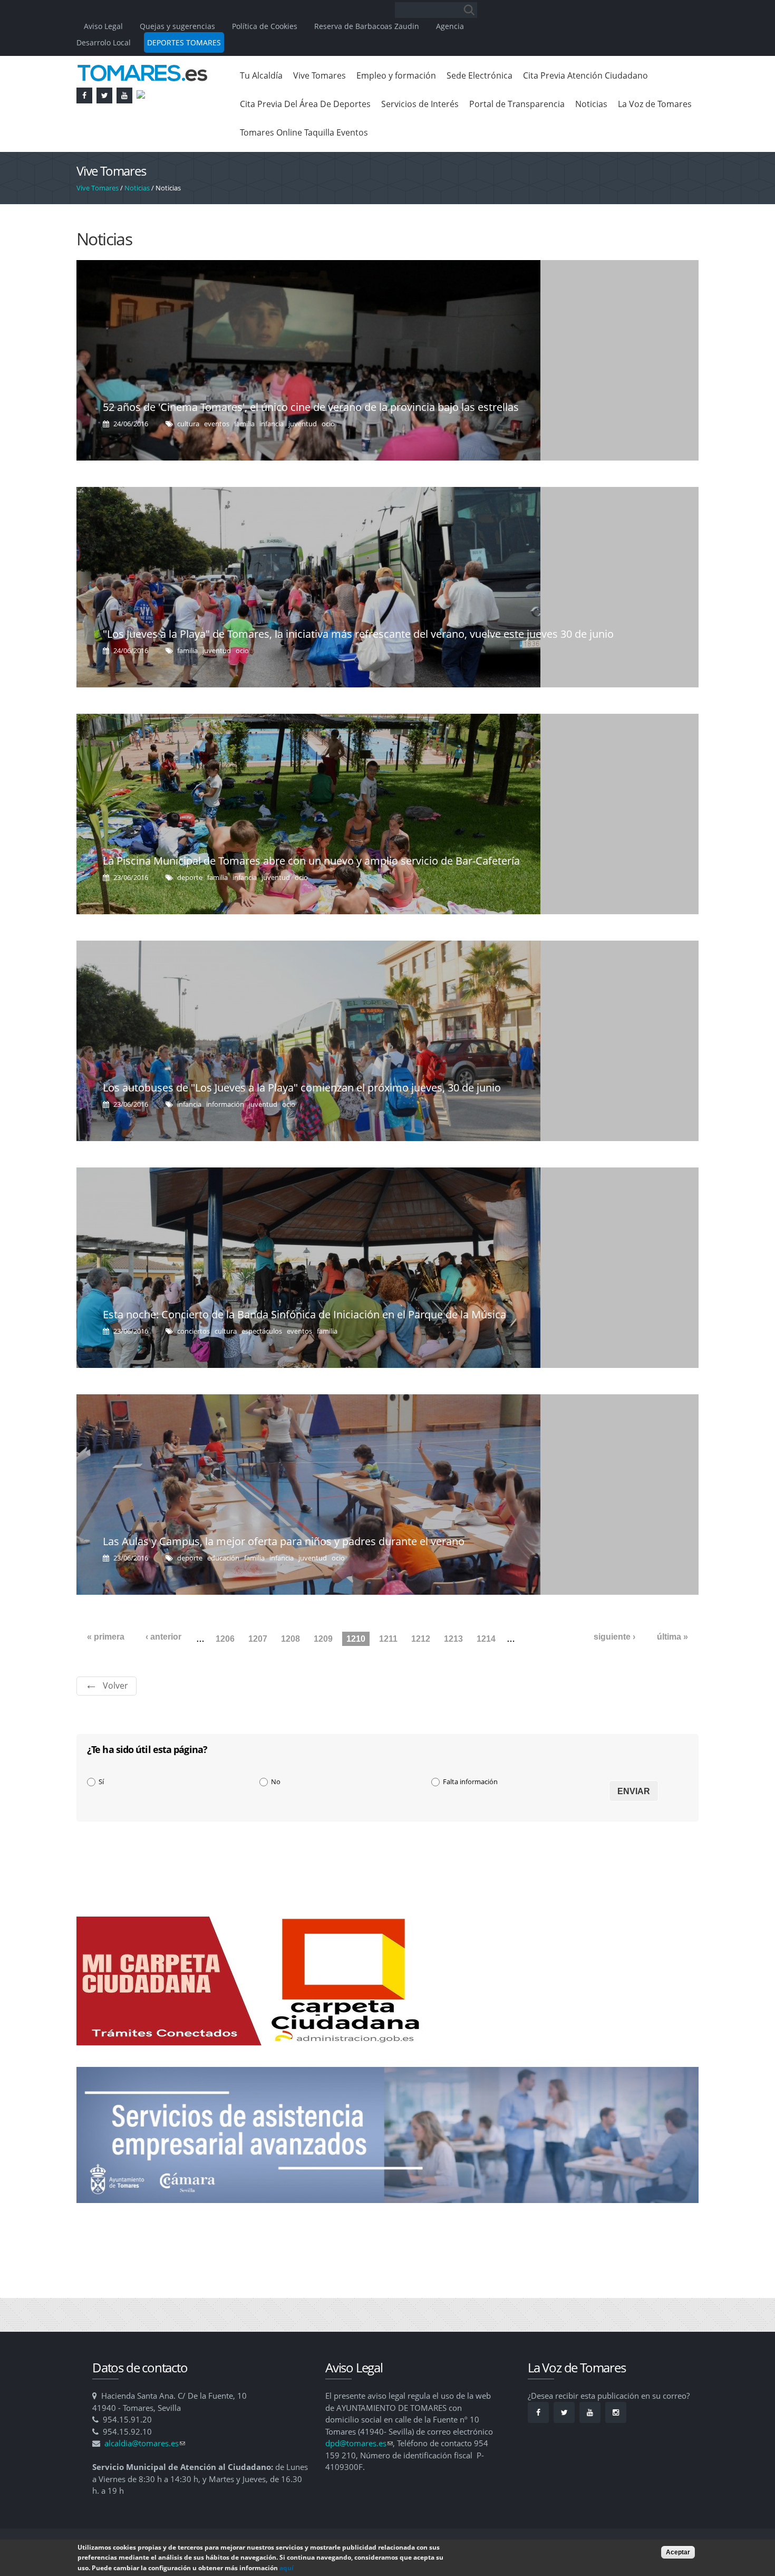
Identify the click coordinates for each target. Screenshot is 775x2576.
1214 (486, 1639)
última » (672, 1637)
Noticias (591, 104)
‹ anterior (163, 1637)
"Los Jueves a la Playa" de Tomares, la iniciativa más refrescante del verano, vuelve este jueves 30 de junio (358, 634)
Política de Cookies (265, 26)
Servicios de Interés (420, 104)
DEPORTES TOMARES (184, 42)
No (276, 1782)
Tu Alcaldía (261, 75)
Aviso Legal (104, 26)
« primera (106, 1637)
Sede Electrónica (479, 75)
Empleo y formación (396, 75)
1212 (421, 1639)
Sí (101, 1782)
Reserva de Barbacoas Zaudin (367, 26)
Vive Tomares (319, 75)
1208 (290, 1639)
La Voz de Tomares (655, 104)
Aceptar (678, 2552)
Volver (115, 1686)
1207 (258, 1639)
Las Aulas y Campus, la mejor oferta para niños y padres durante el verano (284, 1541)
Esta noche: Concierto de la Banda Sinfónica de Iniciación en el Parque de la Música (304, 1314)
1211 (388, 1639)
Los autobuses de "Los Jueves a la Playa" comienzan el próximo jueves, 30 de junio (302, 1088)
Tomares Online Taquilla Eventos (304, 132)
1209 (323, 1639)
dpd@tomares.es (359, 2443)
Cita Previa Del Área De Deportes (305, 104)
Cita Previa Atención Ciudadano (585, 75)
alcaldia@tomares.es (145, 2443)
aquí (287, 2568)
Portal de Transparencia (517, 104)
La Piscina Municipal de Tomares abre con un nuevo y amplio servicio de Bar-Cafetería (311, 861)
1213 (453, 1639)
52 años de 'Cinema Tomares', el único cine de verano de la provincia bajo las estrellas (311, 407)
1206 (225, 1639)
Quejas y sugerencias (177, 26)
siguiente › (614, 1637)
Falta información (470, 1782)
